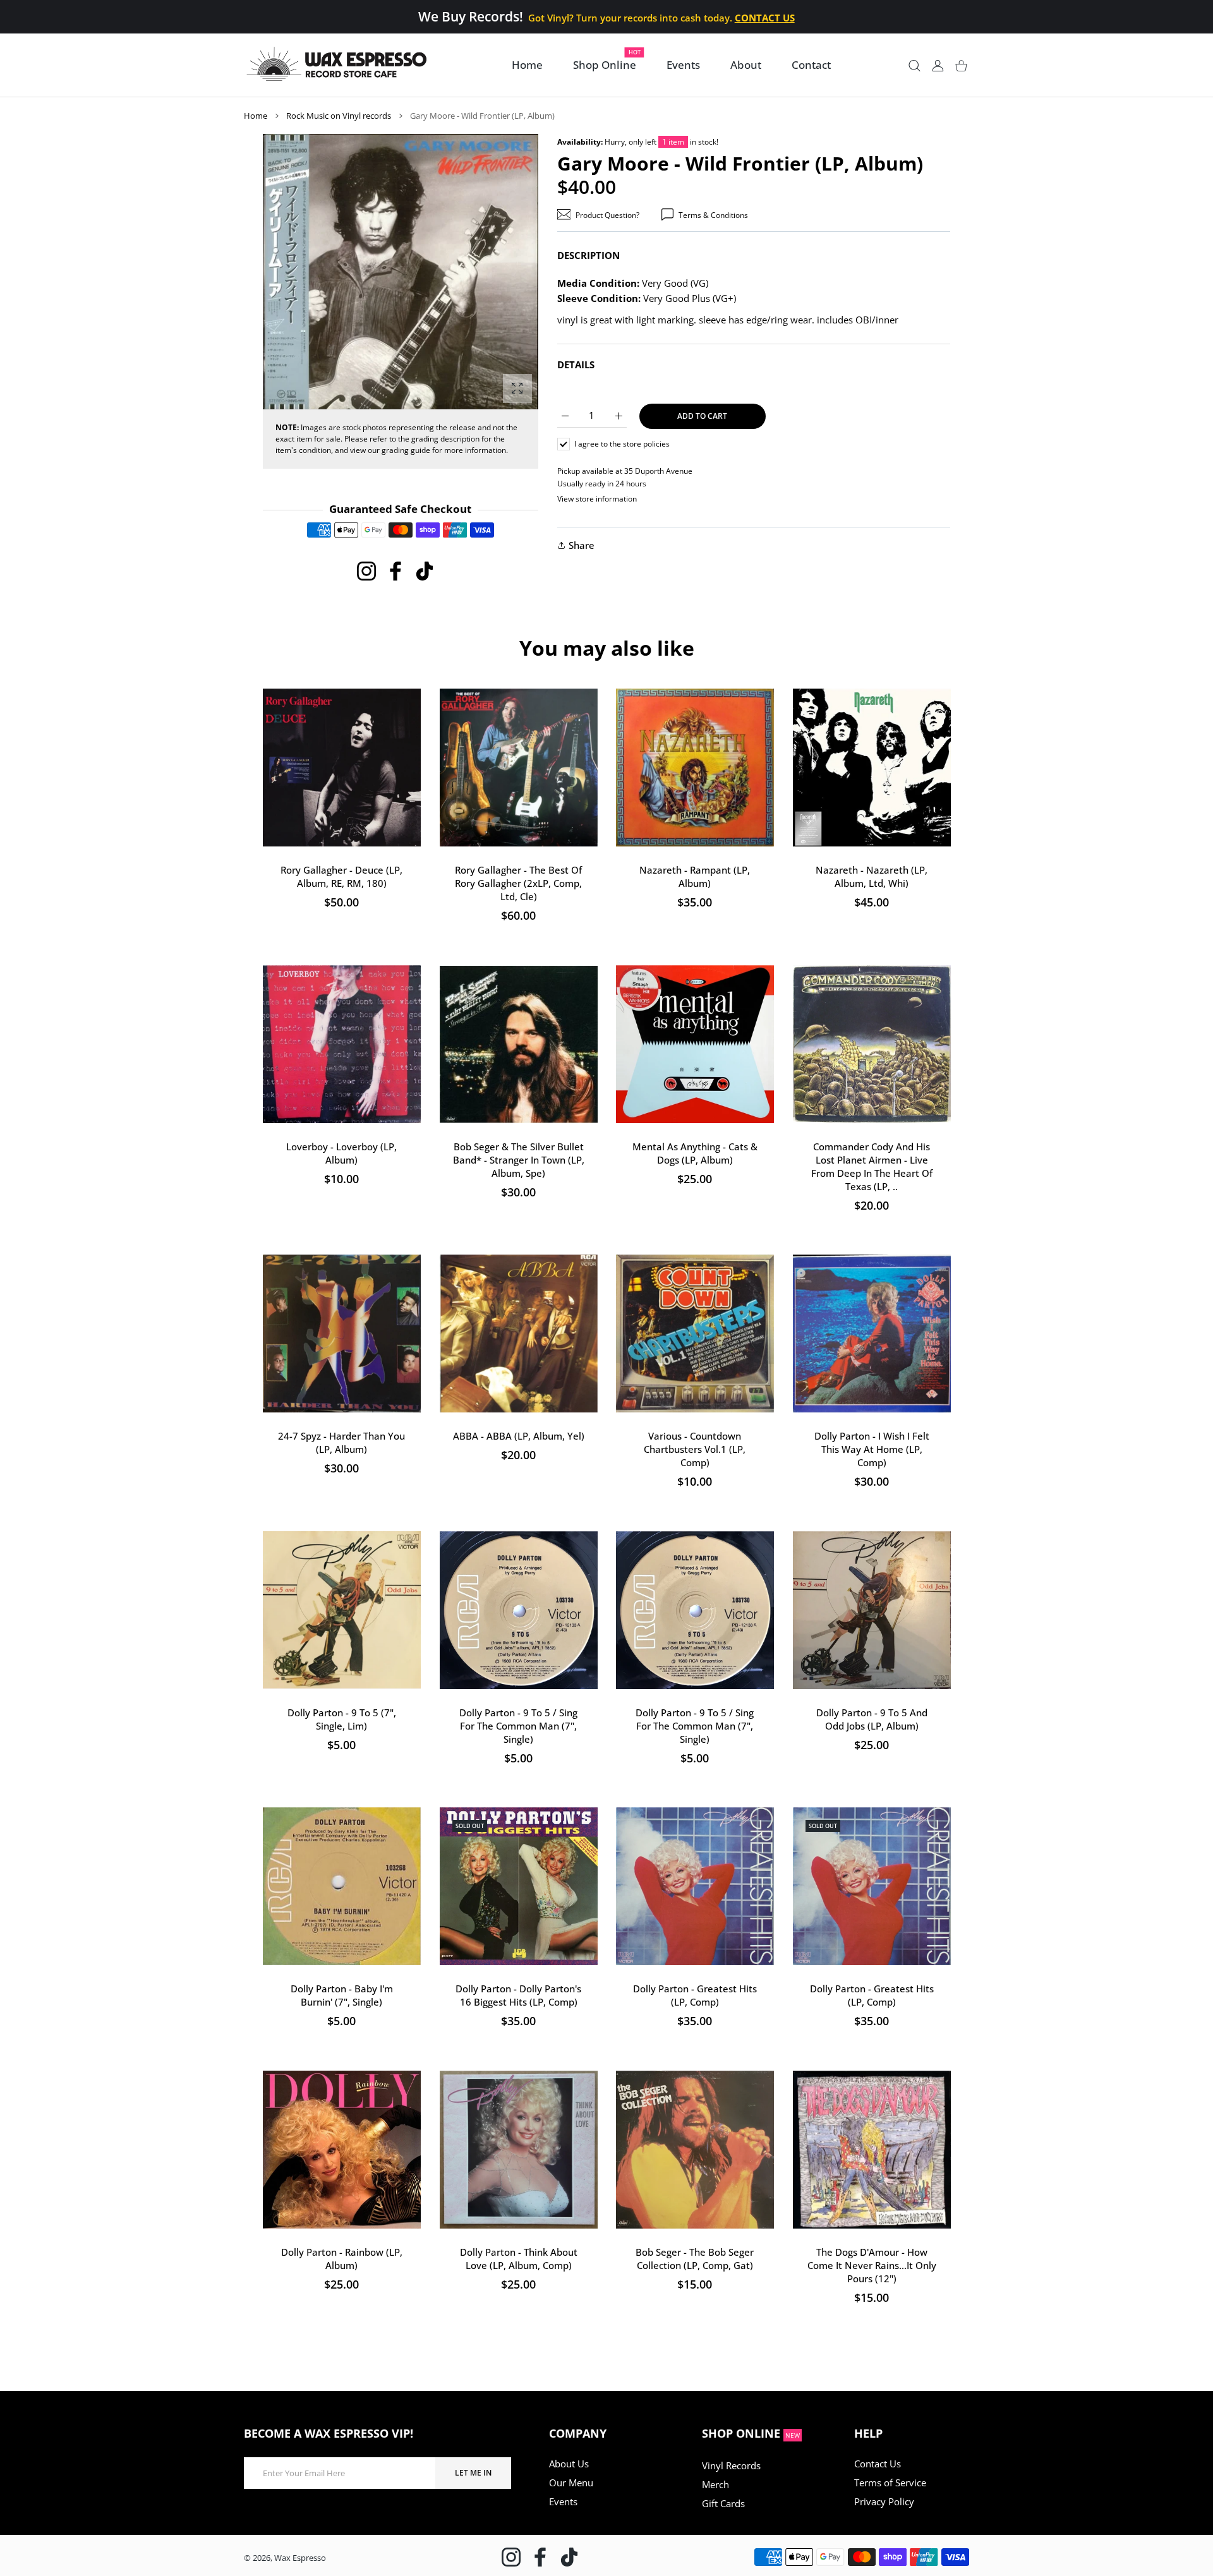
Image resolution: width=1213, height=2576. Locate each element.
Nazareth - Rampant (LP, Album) (695, 876)
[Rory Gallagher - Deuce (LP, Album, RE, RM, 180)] (342, 767)
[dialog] (914, 65)
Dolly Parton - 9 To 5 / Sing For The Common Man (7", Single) (518, 1725)
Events (563, 2501)
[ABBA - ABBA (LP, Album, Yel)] (519, 1333)
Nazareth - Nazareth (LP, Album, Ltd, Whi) (872, 876)
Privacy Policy (884, 2501)
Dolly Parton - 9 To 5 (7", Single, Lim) (342, 1718)
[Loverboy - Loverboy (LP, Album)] (342, 1044)
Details (576, 364)
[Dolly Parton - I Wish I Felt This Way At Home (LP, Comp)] (872, 1333)
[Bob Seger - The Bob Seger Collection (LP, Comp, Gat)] (695, 2150)
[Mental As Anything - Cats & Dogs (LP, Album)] (695, 1044)
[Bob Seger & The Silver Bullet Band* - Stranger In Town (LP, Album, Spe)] (519, 1044)
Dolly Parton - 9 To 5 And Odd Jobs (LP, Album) (871, 1718)
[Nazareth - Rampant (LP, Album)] (695, 767)
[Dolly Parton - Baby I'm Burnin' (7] (342, 1886)
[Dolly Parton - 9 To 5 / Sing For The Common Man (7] (519, 1610)
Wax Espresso (300, 2558)
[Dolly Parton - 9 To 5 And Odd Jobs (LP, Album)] (872, 1610)
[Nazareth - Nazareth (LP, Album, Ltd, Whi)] (872, 767)
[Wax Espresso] (339, 65)
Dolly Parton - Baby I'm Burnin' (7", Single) (342, 1995)
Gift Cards (723, 2503)
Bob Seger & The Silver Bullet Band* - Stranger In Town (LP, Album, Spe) (518, 1159)
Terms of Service (890, 2483)
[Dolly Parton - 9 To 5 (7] (342, 1610)
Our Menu (571, 2483)
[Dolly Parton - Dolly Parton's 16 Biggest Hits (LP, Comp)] (519, 1886)
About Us (569, 2464)
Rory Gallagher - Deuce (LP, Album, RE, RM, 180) (341, 876)
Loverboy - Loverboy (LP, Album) (341, 1153)
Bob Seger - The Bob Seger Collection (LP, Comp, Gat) (695, 2258)
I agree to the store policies (622, 444)
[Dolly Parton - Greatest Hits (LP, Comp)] (695, 1886)
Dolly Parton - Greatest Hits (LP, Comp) (695, 1995)
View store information (597, 499)
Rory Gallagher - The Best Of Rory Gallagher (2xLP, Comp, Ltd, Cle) (518, 883)
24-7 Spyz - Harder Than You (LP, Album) (341, 1442)
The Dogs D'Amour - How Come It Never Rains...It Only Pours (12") (871, 2265)
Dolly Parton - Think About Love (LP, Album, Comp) (518, 2258)
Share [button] (582, 545)
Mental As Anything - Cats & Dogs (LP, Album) (695, 1153)
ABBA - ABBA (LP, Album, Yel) (518, 1436)
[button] (498, 272)
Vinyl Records (731, 2465)
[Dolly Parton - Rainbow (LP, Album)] (342, 2150)
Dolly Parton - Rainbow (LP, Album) (342, 2258)
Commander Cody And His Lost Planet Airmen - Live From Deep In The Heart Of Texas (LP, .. (871, 1166)
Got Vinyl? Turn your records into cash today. (661, 18)
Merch (715, 2484)
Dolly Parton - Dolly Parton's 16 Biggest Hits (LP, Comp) (518, 1995)
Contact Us (878, 2464)
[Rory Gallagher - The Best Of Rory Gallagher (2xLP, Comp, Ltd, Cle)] (519, 767)
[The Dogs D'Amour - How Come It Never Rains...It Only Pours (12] (872, 2150)
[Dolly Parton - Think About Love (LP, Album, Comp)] (519, 2150)
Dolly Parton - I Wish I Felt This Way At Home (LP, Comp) (871, 1449)
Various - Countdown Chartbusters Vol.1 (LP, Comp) (695, 1449)
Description (588, 255)
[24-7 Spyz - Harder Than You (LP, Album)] (342, 1333)
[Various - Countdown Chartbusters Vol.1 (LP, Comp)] (695, 1333)
